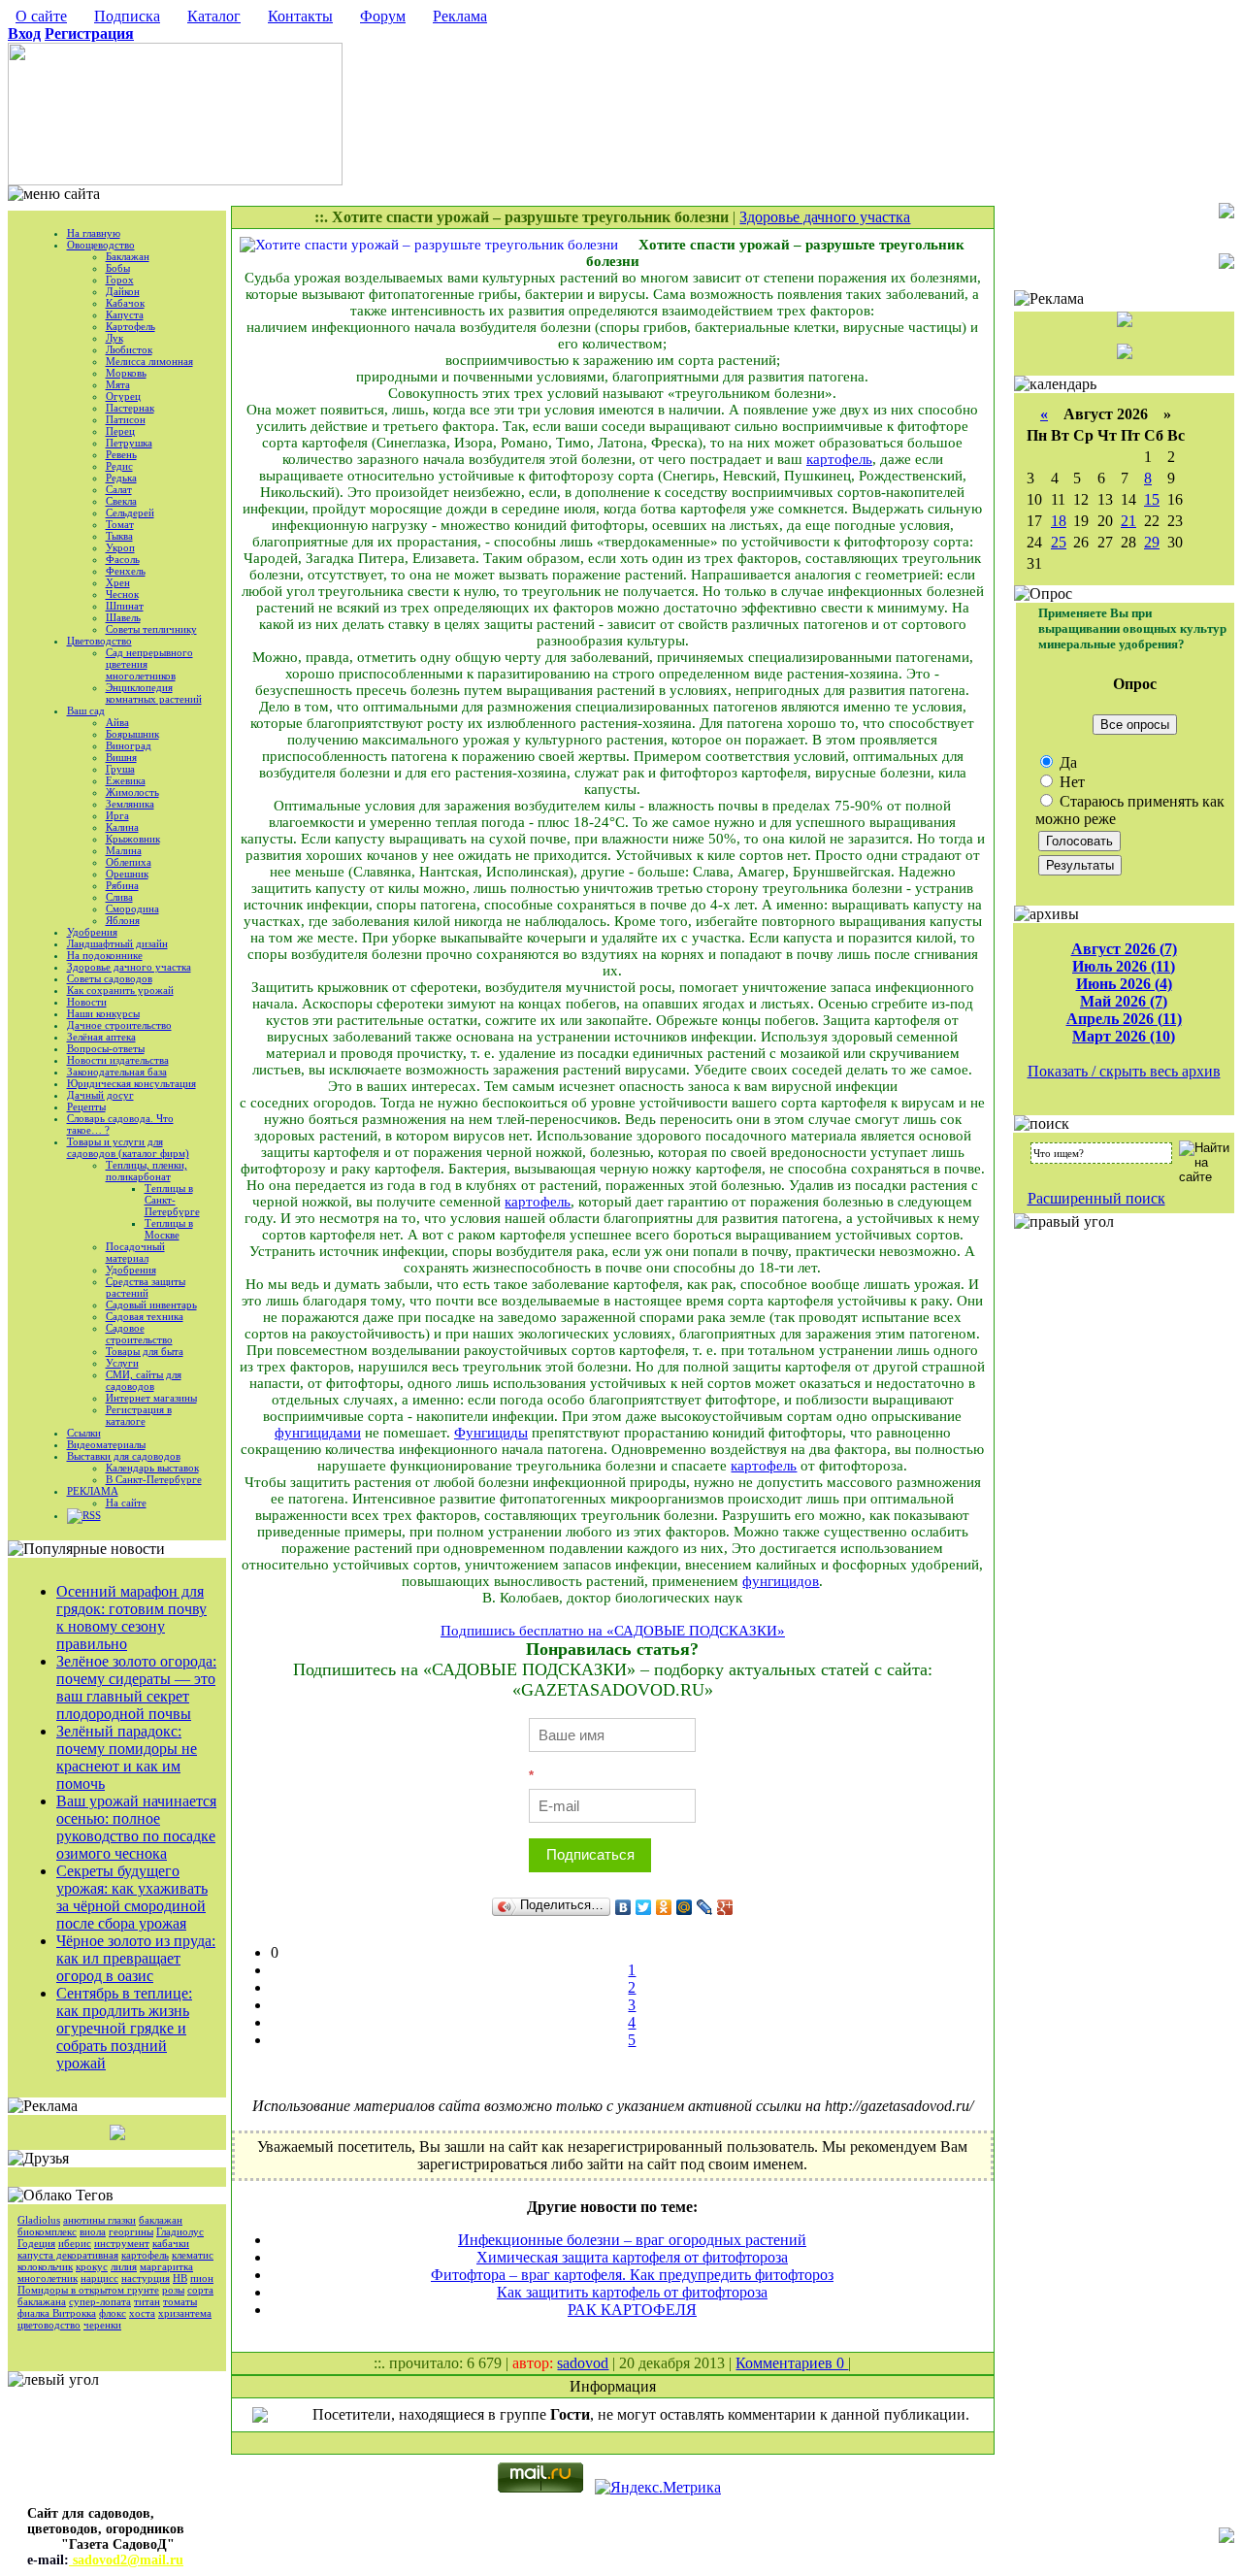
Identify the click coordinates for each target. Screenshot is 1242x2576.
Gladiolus (39, 2220)
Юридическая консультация (131, 1083)
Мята (118, 384)
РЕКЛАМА (93, 1491)
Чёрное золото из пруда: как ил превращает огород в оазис (136, 1958)
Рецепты (86, 1106)
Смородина (132, 908)
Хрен (118, 582)
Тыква (119, 536)
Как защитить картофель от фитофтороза (632, 2292)
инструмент (122, 2243)
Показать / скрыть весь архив (1124, 1071)
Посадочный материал (135, 1252)
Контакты (300, 16)
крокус (92, 2266)
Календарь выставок (152, 1468)
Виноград (129, 745)
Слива (119, 897)
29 (1152, 542)
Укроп (120, 547)
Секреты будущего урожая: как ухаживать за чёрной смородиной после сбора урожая (132, 1897)
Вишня (121, 757)
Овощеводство (101, 245)
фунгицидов (781, 1581)
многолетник (48, 2278)
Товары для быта (145, 1351)
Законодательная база (117, 1072)
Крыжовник (133, 839)
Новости (87, 1002)
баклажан (161, 2220)
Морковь (126, 373)
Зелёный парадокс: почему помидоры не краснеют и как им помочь (127, 1757)
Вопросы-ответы (106, 1048)
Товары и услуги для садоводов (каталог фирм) (128, 1147)
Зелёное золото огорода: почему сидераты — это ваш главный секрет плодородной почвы (136, 1687)
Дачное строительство (119, 1025)
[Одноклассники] (664, 1907)
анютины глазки (99, 2220)
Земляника (130, 804)
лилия (124, 2266)
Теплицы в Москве (169, 1229)
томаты (180, 2301)
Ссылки (84, 1433)
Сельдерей (130, 512)
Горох (120, 280)
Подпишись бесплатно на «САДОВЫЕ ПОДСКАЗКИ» (613, 1631)
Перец (120, 431)
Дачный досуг (100, 1095)
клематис (193, 2255)
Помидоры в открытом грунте (88, 2290)
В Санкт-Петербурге (154, 1479)
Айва (117, 722)
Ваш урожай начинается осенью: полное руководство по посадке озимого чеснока (136, 1827)
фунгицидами (318, 1433)
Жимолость (132, 792)
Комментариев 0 (792, 2363)
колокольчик (45, 2266)
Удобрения (92, 932)
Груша (120, 769)
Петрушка (129, 443)
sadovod (583, 2363)
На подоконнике (105, 955)
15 (1152, 499)
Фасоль (123, 559)
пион (202, 2278)
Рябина (122, 885)
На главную (94, 233)
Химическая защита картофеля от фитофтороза (632, 2257)
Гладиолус (180, 2231)
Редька (121, 478)
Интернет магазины (151, 1398)
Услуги (122, 1363)
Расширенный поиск (1096, 1198)
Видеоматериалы (106, 1444)
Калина (122, 827)
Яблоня (123, 920)
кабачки (171, 2243)
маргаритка (166, 2266)
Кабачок (125, 303)
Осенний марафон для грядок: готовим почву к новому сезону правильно (131, 1618)
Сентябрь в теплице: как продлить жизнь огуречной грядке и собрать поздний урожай (124, 2028)
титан (147, 2301)
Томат (120, 524)
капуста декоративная (68, 2255)
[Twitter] (644, 1907)
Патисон (126, 419)
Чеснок (122, 594)
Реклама (460, 16)
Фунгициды (491, 1433)
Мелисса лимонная (149, 361)
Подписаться (590, 1854)
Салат (119, 489)
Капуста (125, 314)
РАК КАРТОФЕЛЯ (632, 2310)
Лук (114, 338)
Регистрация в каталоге (139, 1415)
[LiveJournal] (705, 1907)
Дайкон (123, 291)
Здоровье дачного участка (129, 967)
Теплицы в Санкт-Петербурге (172, 1200)
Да (1066, 762)
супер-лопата (100, 2301)
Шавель (123, 617)
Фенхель (126, 571)
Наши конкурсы (103, 1013)
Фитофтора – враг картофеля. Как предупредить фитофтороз (632, 2275)
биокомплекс (47, 2231)
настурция (146, 2278)
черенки (102, 2325)
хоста (142, 2313)
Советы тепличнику (151, 629)
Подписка (127, 16)
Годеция (36, 2243)
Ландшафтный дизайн (117, 943)
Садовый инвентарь (151, 1305)
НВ (180, 2278)
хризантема (185, 2313)
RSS (92, 1515)
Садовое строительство (139, 1334)
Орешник (127, 874)
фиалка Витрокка (57, 2313)
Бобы (118, 268)
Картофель (131, 326)
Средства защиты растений (146, 1287)
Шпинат (125, 606)
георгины (131, 2231)
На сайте (126, 1503)
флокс (113, 2313)
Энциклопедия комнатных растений (154, 693)
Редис (119, 466)
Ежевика (126, 780)
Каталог (214, 16)
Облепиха (129, 862)
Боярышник (132, 734)
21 (1128, 521)
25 (1059, 542)
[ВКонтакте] (623, 1907)
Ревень (121, 454)
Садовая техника (145, 1316)
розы (173, 2290)
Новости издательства (118, 1060)
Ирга (117, 815)
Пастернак (130, 408)
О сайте (41, 16)
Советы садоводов (110, 978)
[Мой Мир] (685, 1907)
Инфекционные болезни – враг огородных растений (632, 2240)
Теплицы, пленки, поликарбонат (147, 1171)
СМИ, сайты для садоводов (144, 1380)
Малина (124, 850)
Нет (1070, 782)
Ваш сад (86, 710)
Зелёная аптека (101, 1037)
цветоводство (49, 2325)
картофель (145, 2255)
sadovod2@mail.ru (126, 2560)
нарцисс (99, 2278)
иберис (75, 2243)
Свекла (121, 501)
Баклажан (128, 256)
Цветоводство (99, 641)
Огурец (123, 396)
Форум (383, 16)
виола (93, 2231)
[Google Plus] (725, 1907)
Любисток (129, 349)
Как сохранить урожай (120, 990)
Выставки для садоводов (124, 1456)
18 (1059, 521)
